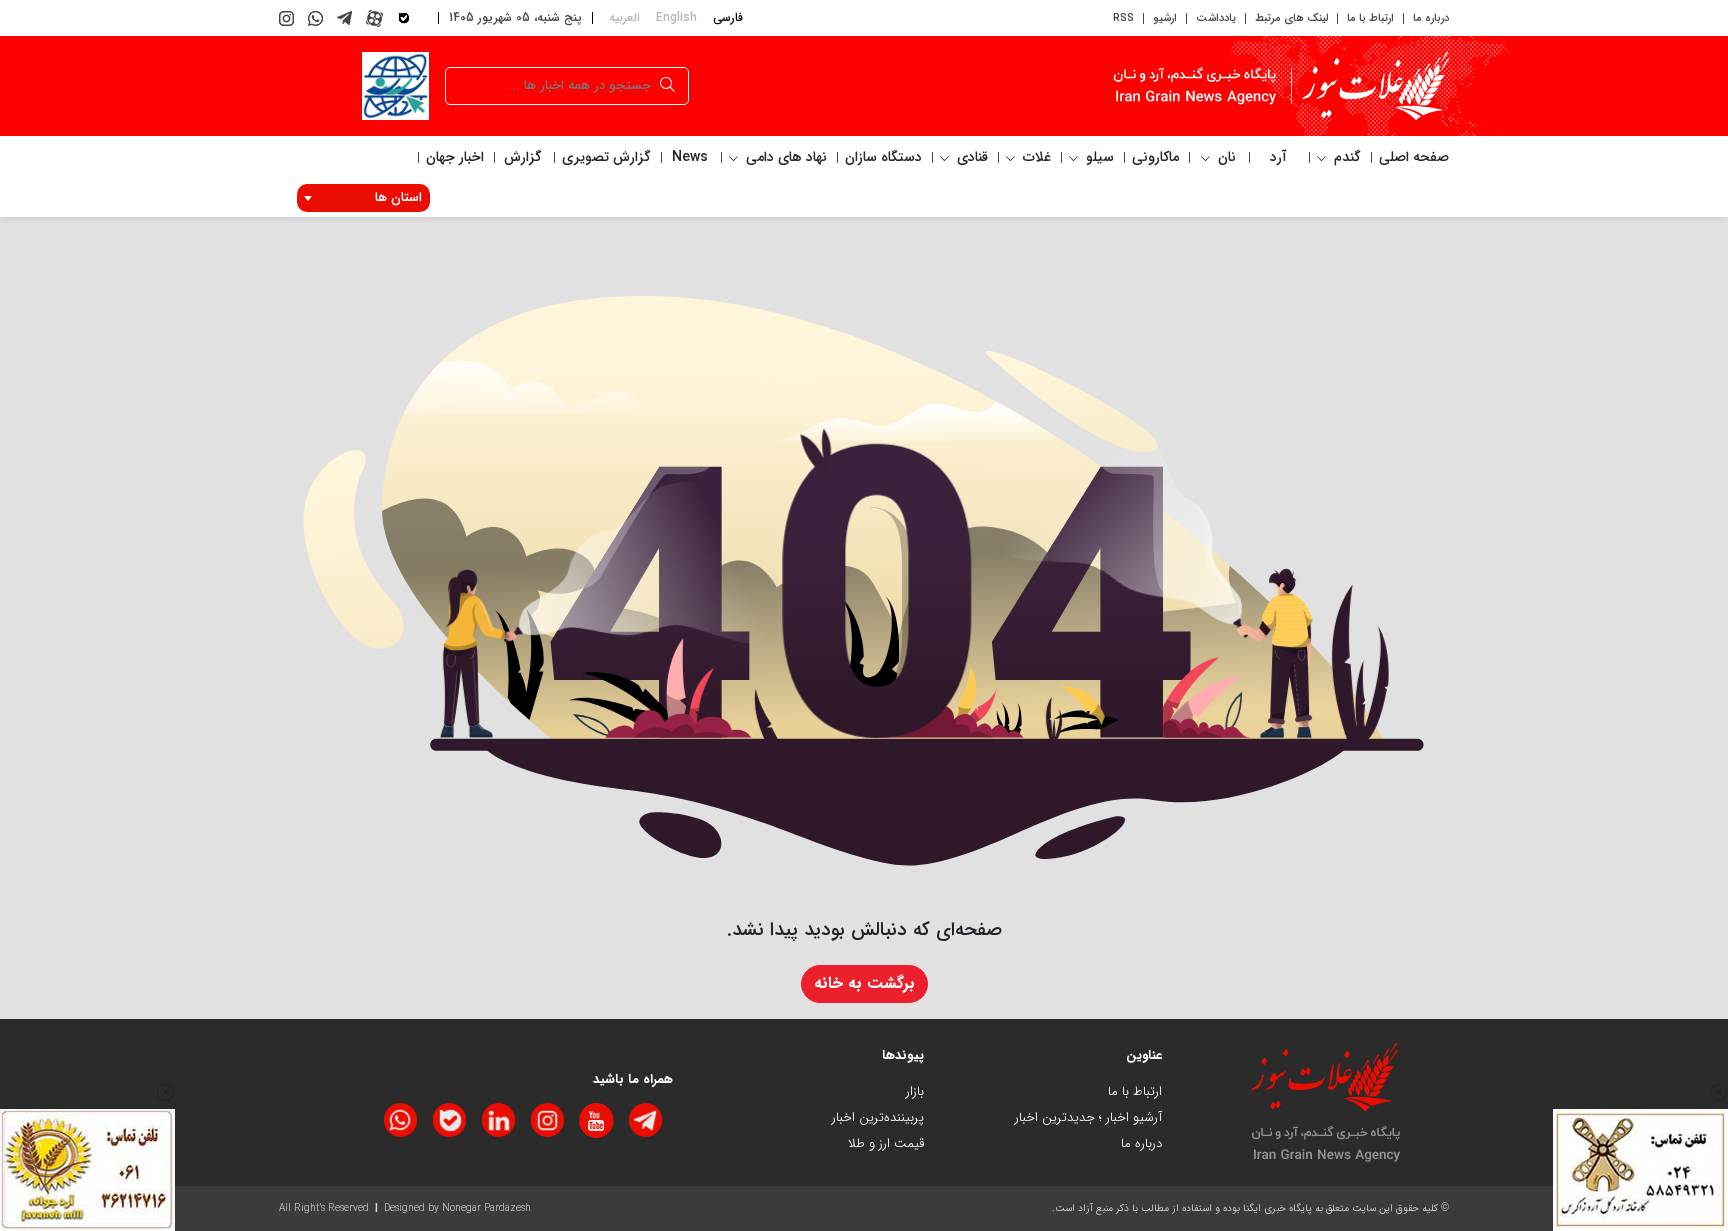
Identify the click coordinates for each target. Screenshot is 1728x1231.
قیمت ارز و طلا (886, 1143)
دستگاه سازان (883, 157)
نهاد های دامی (784, 157)
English (676, 17)
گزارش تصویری (606, 157)
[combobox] (363, 198)
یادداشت (1216, 18)
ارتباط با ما (1370, 18)
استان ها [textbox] (398, 197)
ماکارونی (1155, 157)
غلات (1035, 157)
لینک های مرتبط (1291, 18)
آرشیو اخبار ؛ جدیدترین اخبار (1088, 1117)
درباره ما (1431, 18)
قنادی (970, 157)
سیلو (1098, 157)
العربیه (624, 17)
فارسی (728, 17)
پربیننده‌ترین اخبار (878, 1117)
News (690, 157)
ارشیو (1165, 18)
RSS (1123, 18)
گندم (1345, 157)
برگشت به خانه (864, 983)
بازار (915, 1091)
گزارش (523, 157)
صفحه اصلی (1414, 157)
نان (1225, 157)
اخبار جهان (455, 157)
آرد (1278, 157)
